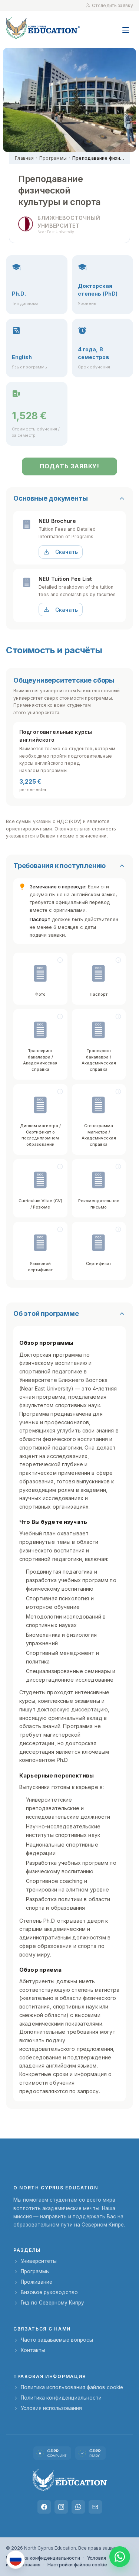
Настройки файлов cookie (77, 2565)
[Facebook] (44, 2507)
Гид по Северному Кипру (52, 2303)
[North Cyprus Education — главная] (43, 28)
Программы (53, 158)
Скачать (67, 552)
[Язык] (16, 2560)
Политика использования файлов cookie (72, 2387)
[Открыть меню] (126, 26)
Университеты (39, 2261)
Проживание (37, 2282)
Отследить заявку (112, 5)
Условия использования (51, 2408)
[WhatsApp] (78, 2507)
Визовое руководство (49, 2292)
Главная (24, 158)
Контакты (33, 2350)
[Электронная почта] (95, 2507)
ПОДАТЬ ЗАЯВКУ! (69, 466)
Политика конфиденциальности (61, 2398)
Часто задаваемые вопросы (57, 2340)
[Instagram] (61, 2507)
